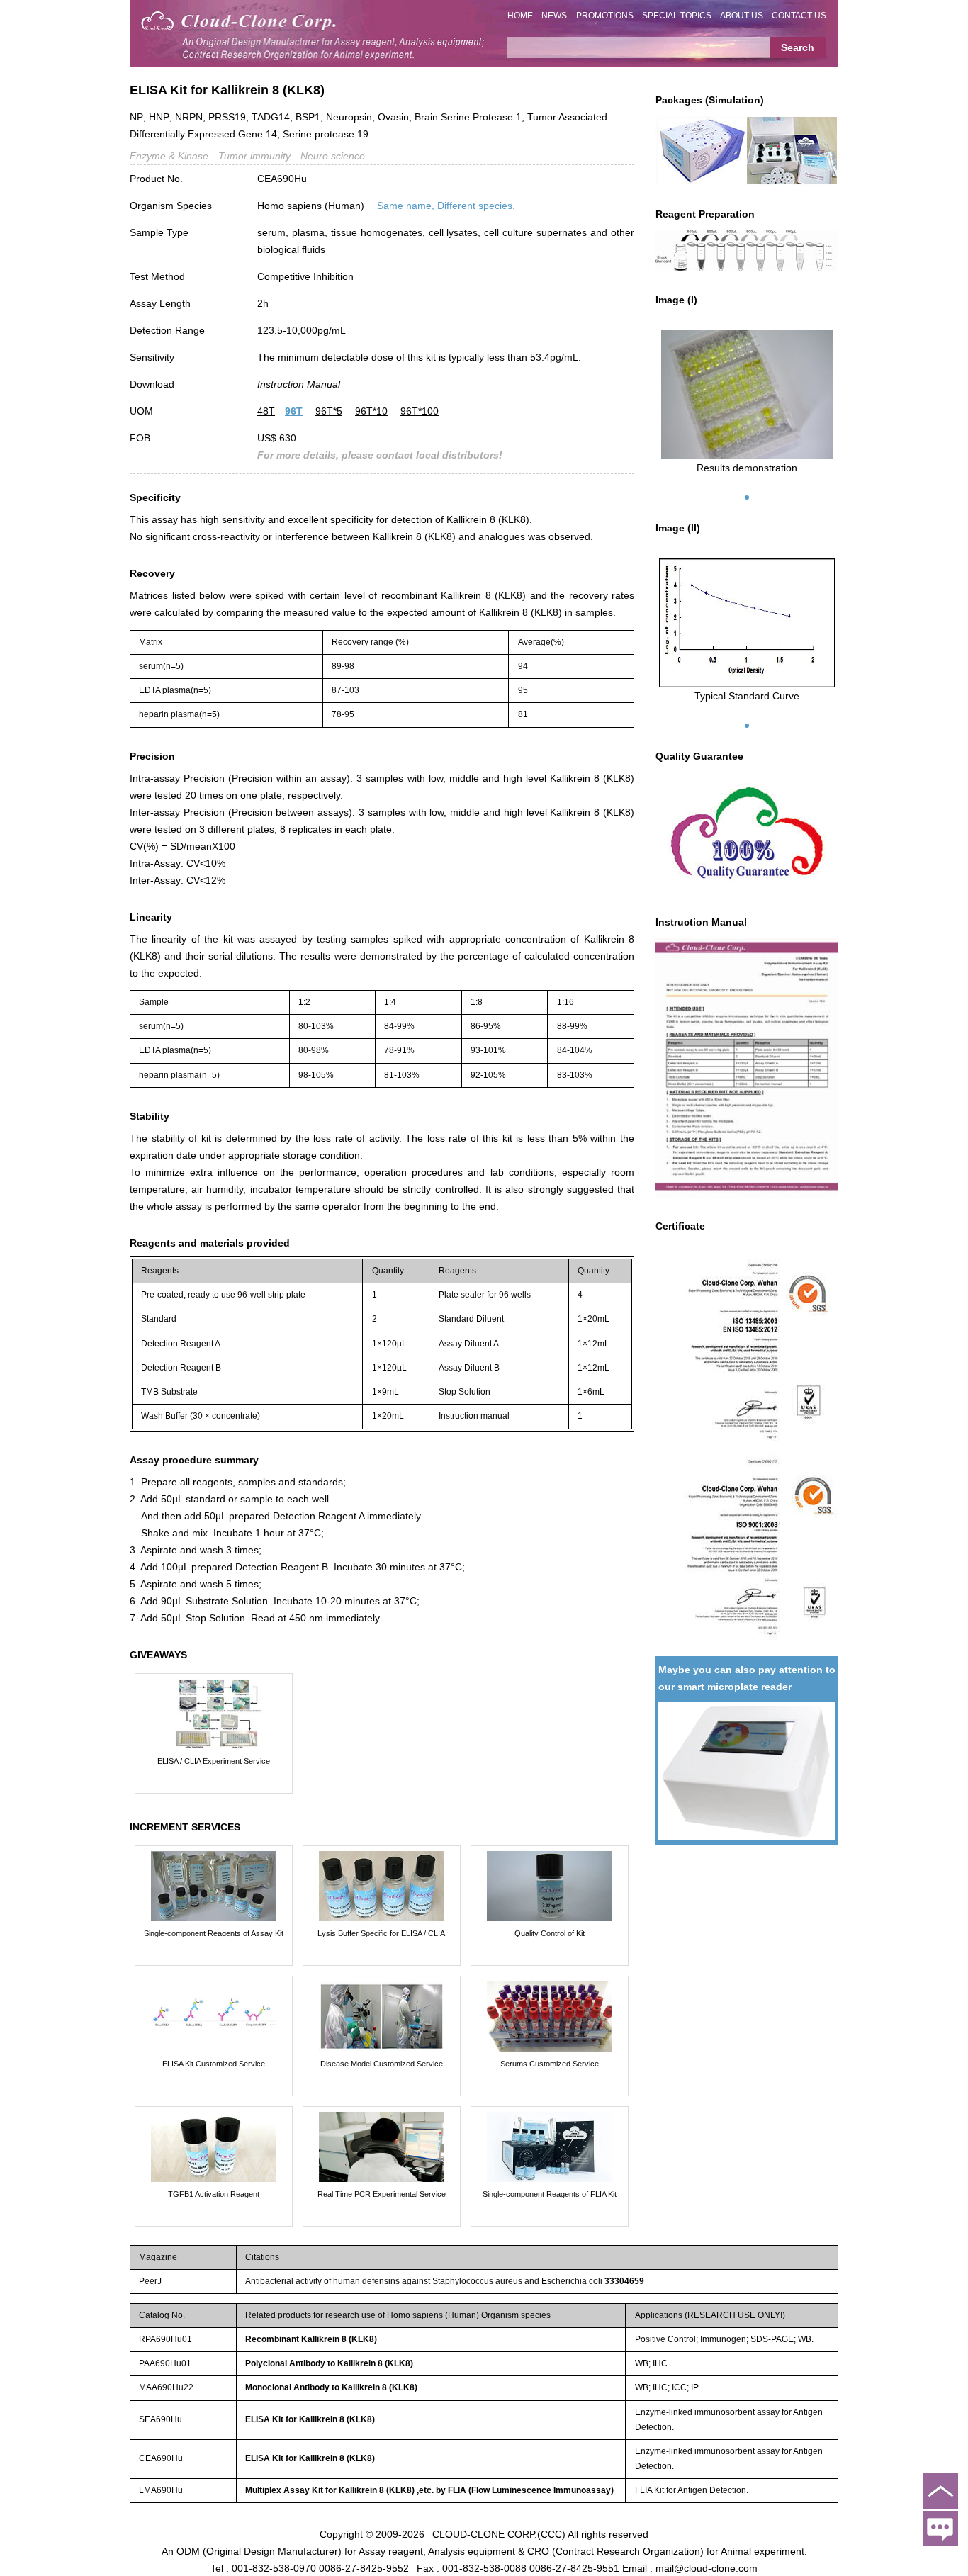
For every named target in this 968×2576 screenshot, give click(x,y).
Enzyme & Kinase (169, 156)
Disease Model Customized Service (382, 2064)
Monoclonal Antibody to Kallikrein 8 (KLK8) (331, 2387)
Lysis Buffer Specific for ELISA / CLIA (381, 1933)
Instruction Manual (299, 384)
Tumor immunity (254, 156)
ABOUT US (742, 16)
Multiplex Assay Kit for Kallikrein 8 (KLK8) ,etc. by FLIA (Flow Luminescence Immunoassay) (429, 2490)
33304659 (624, 2281)
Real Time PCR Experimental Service (382, 2194)
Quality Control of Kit (550, 1933)
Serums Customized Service (550, 2064)
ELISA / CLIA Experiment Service (214, 1761)
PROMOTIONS (605, 16)
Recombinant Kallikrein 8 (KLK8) (311, 2339)
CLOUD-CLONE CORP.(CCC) (499, 2533)
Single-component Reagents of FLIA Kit (550, 2194)
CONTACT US (799, 16)
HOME (520, 16)
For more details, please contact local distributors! (380, 455)
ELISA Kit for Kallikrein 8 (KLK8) (310, 2419)
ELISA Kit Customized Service (214, 2064)
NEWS (554, 16)
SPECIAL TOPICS (677, 16)
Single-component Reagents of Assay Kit (214, 1933)
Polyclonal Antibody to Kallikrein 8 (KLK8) (329, 2363)
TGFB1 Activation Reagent (214, 2194)
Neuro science (333, 156)
